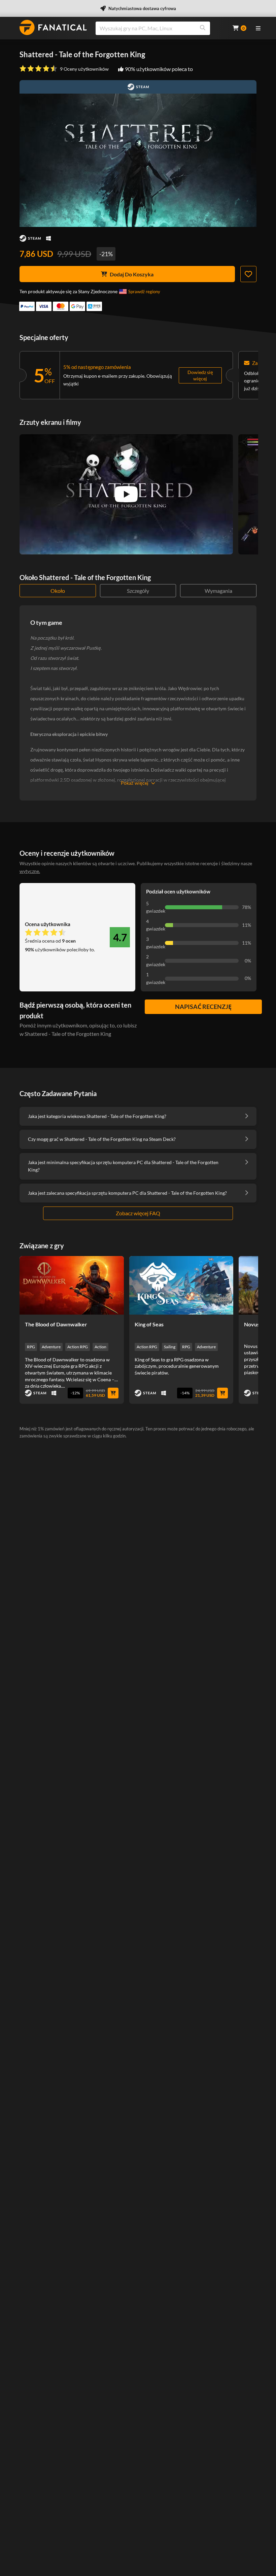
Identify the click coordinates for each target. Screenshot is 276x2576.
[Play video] (126, 494)
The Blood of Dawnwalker (56, 1324)
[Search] (203, 28)
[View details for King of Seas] (181, 1285)
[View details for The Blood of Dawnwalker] (72, 1285)
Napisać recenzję (203, 1007)
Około (58, 591)
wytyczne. (30, 871)
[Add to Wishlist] (248, 274)
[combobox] (160, 28)
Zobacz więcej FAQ (138, 1213)
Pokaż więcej (135, 783)
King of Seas (149, 1324)
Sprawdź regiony (144, 292)
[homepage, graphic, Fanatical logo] (53, 27)
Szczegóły (138, 591)
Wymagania (218, 591)
